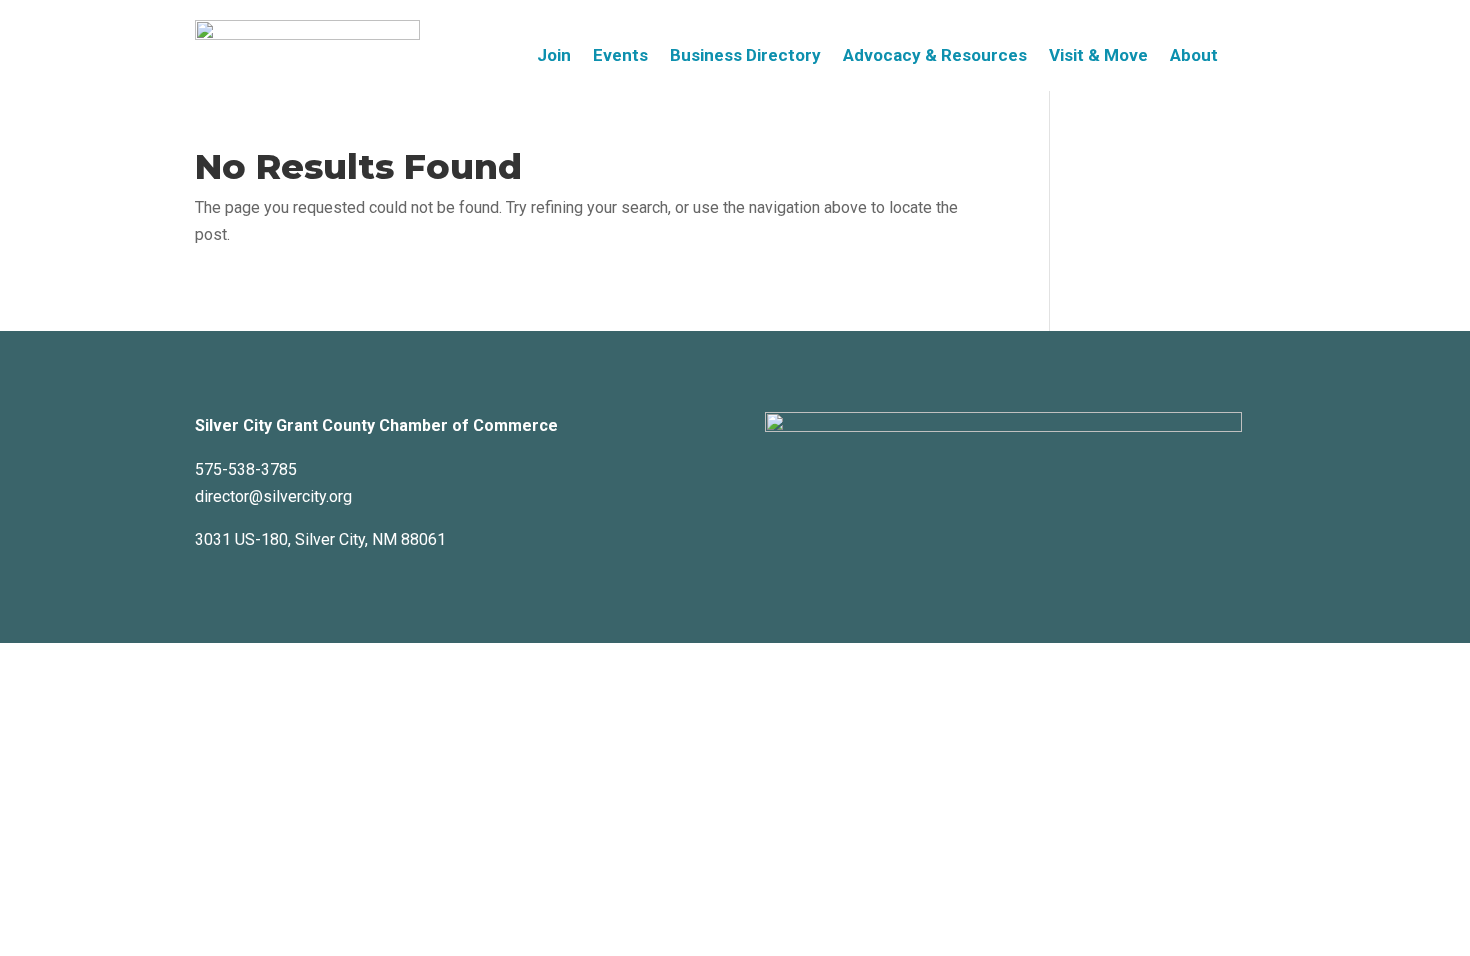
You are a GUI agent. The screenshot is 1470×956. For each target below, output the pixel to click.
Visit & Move (1098, 56)
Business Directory (745, 56)
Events (620, 56)
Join (554, 56)
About (1194, 56)
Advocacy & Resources (935, 56)
